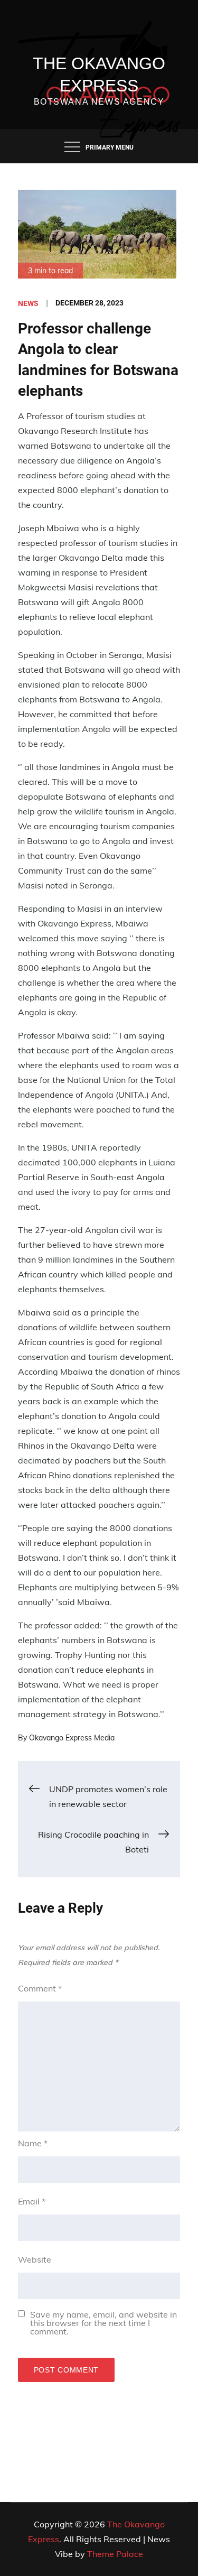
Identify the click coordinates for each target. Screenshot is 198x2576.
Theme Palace (115, 2554)
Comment (40, 1988)
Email (32, 2201)
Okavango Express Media (72, 1738)
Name (33, 2143)
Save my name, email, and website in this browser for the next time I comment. (103, 2323)
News (28, 303)
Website (35, 2259)
